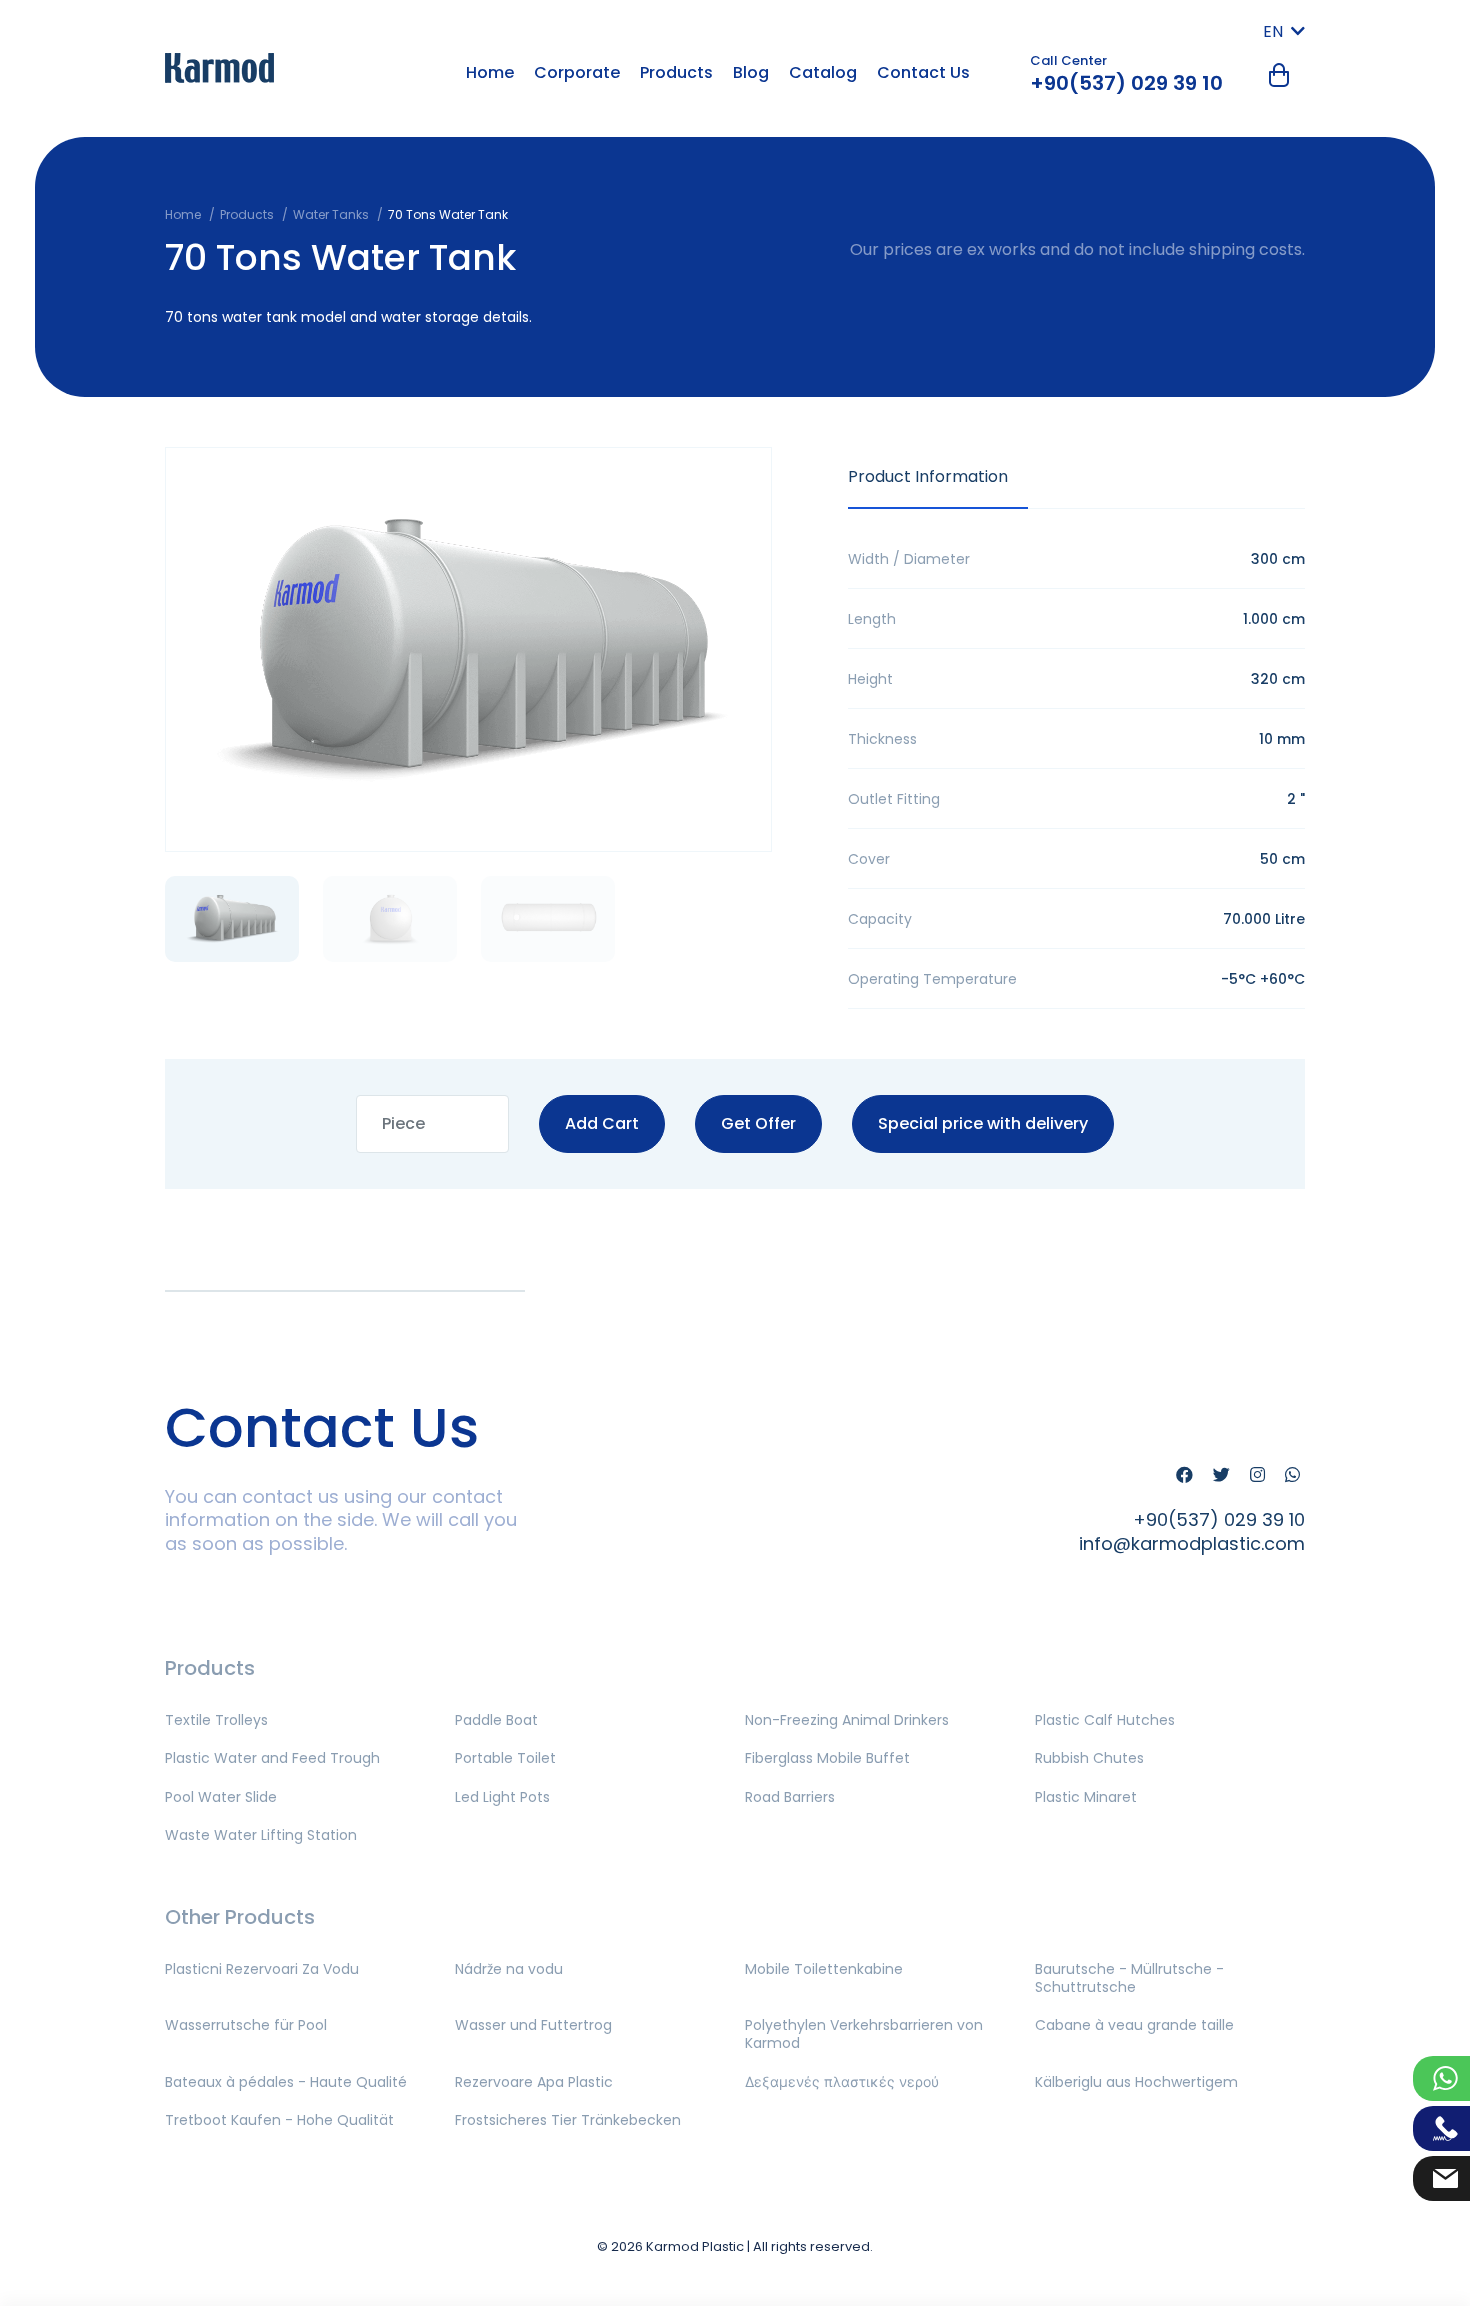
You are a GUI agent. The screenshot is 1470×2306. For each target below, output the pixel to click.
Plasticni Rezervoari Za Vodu (262, 1969)
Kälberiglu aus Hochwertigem (1136, 2082)
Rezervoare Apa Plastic (534, 2082)
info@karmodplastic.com (1192, 1543)
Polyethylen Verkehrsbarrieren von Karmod (864, 2034)
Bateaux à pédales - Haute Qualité (286, 2082)
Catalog (823, 72)
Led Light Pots (502, 1797)
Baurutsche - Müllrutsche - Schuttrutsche (1129, 1978)
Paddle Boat (496, 1720)
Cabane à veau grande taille (1134, 2025)
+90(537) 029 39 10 (1126, 83)
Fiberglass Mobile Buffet (827, 1758)
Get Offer (758, 1123)
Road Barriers (790, 1797)
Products (676, 72)
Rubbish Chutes (1089, 1758)
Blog (751, 72)
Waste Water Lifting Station (261, 1835)
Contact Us (923, 72)
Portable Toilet (505, 1758)
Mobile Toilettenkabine (824, 1969)
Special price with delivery (983, 1123)
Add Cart (602, 1123)
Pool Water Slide (221, 1797)
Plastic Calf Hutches (1105, 1720)
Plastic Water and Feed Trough (272, 1758)
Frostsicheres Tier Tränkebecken (568, 2120)
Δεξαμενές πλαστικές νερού (842, 2082)
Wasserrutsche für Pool (246, 2025)
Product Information (928, 476)
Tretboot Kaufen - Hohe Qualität (279, 2120)
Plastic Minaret (1086, 1797)
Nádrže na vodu (509, 1969)
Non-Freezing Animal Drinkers (847, 1720)
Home (490, 72)
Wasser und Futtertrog (533, 2025)
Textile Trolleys (216, 1720)
